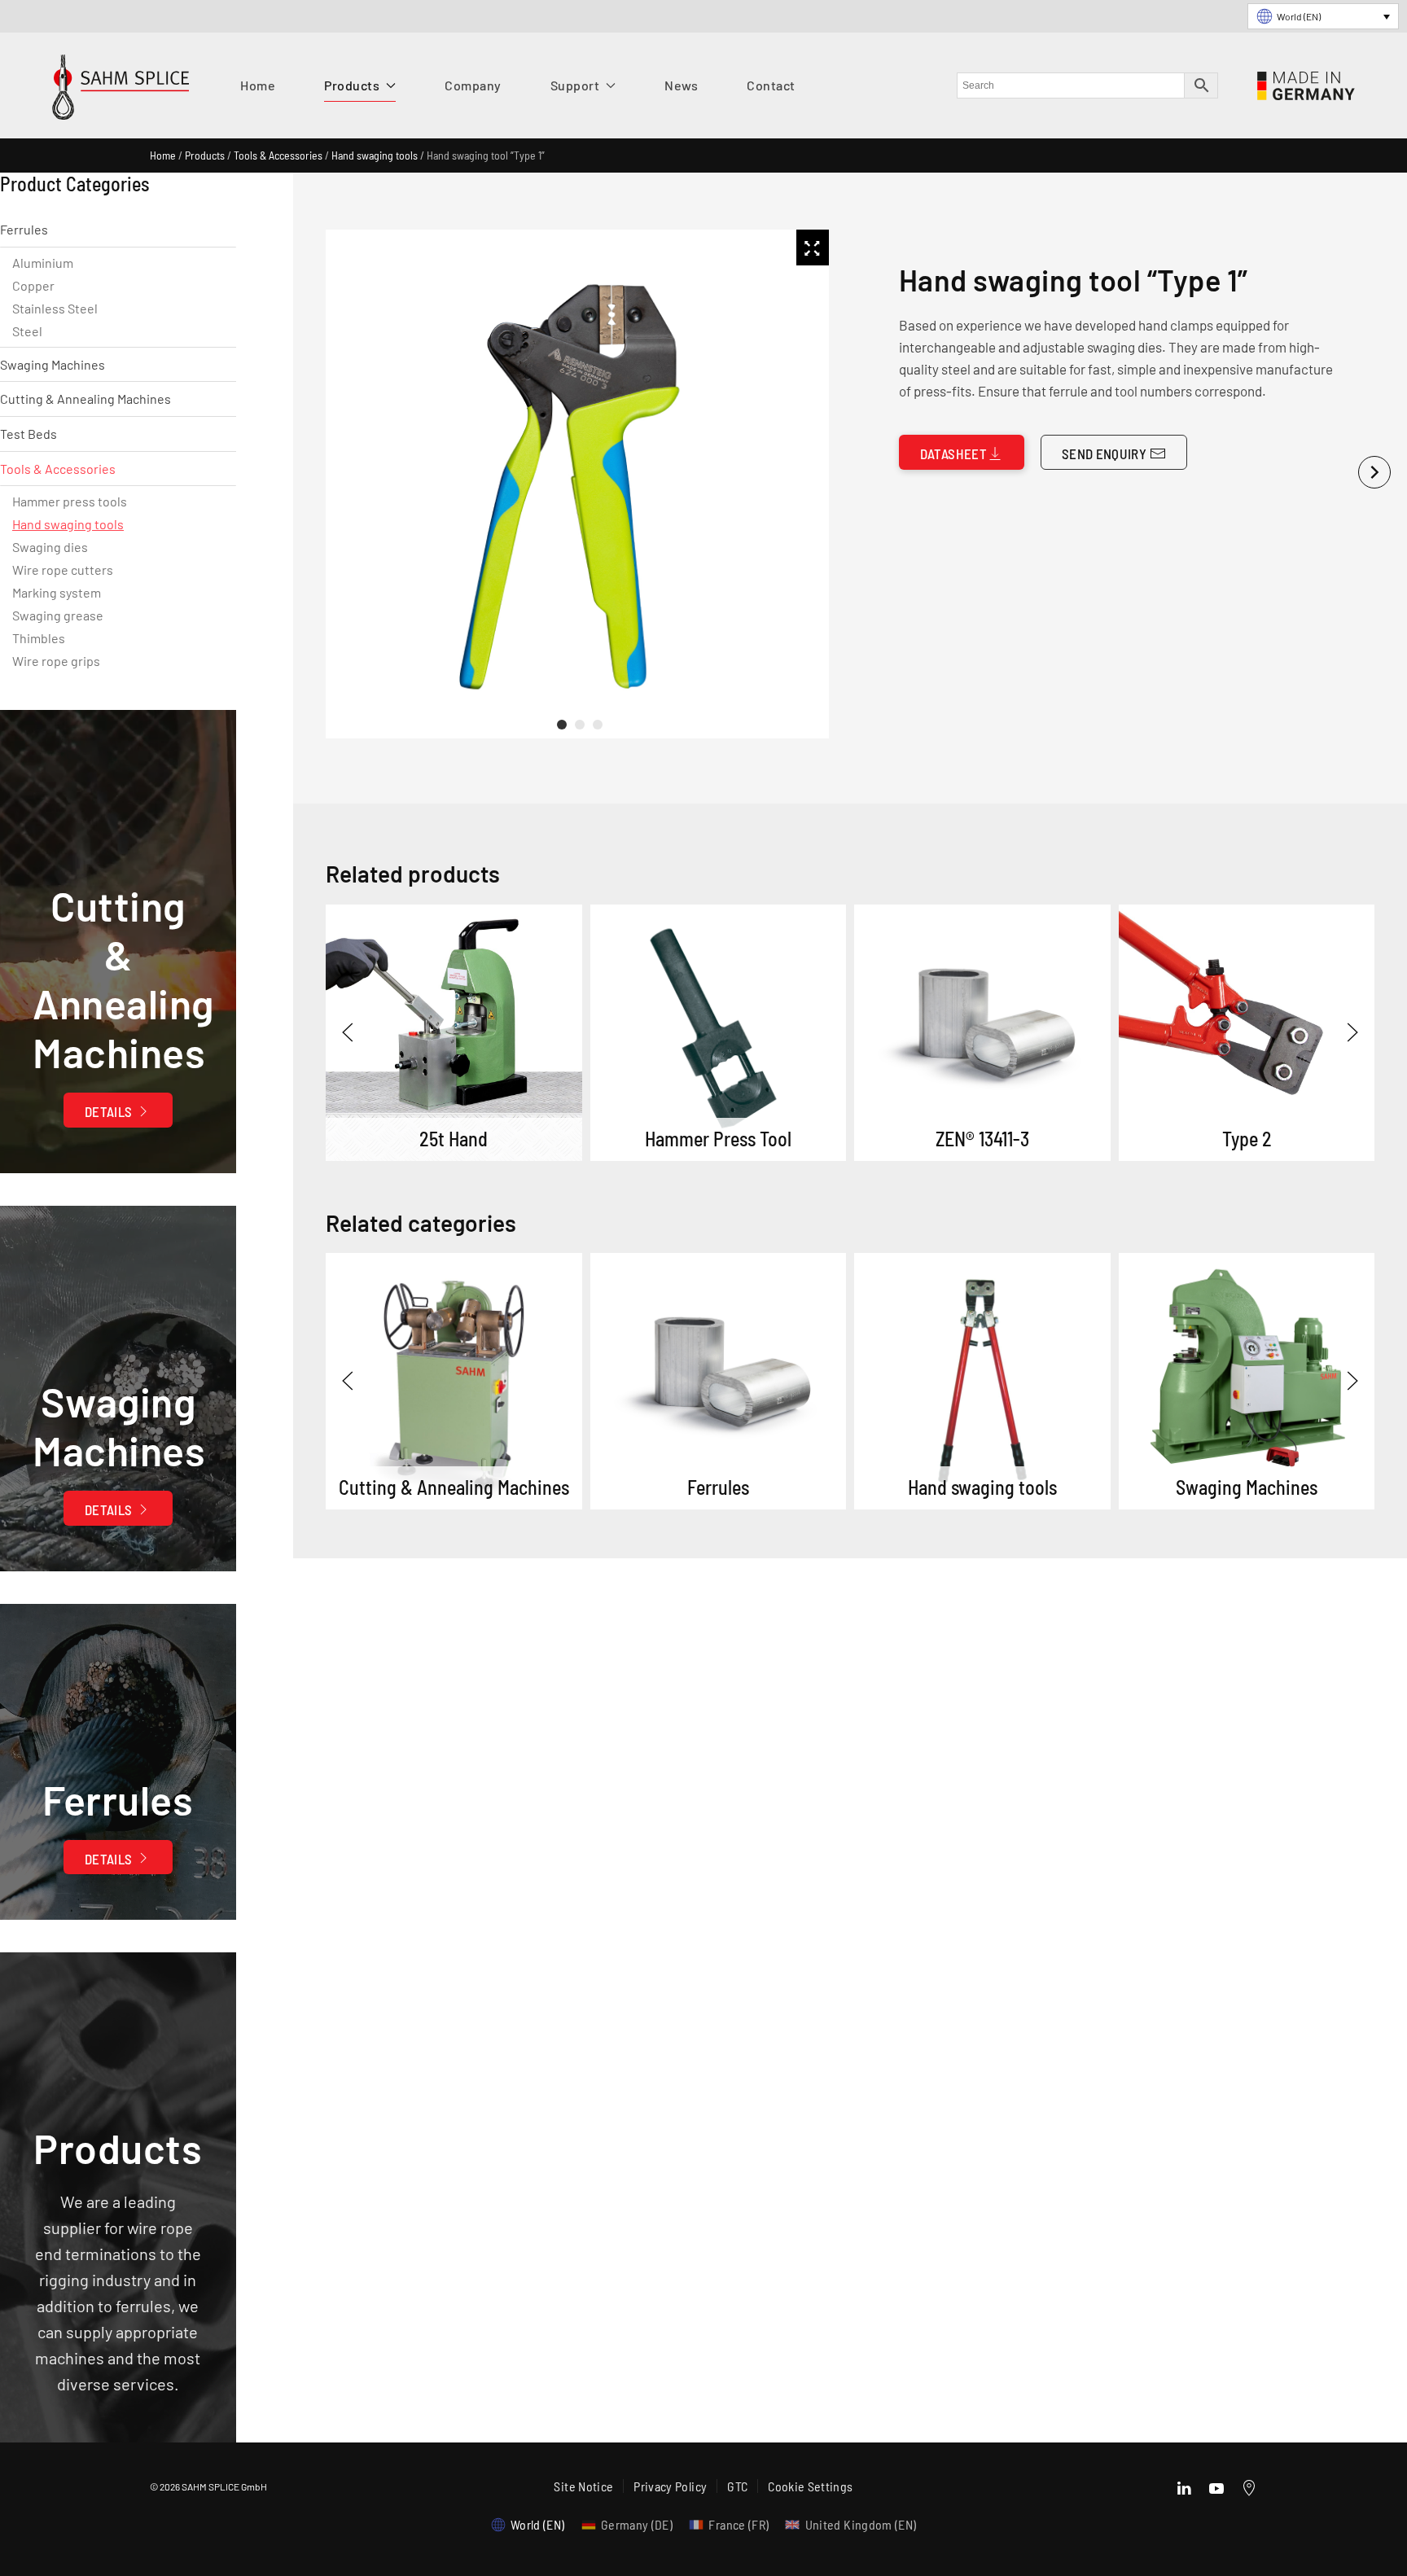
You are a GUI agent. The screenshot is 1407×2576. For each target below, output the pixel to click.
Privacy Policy (670, 2486)
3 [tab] (598, 725)
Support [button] (575, 85)
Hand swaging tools (375, 155)
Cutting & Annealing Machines (85, 399)
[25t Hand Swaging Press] (454, 1033)
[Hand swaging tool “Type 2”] (1246, 1033)
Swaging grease (58, 615)
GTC (737, 2486)
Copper (33, 285)
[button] (348, 1032)
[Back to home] (121, 91)
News (681, 85)
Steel (27, 331)
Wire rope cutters (63, 570)
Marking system (57, 592)
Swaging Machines (53, 364)
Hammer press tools (70, 501)
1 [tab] (562, 725)
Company (473, 85)
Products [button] (352, 85)
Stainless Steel (55, 308)
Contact (771, 85)
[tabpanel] (574, 484)
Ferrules (24, 229)
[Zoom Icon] (813, 248)
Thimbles (39, 638)
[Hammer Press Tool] (718, 1033)
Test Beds (28, 434)
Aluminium (43, 263)
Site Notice (583, 2486)
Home (258, 85)
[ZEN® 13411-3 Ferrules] (982, 1033)
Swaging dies (50, 547)
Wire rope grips (56, 661)
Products (205, 155)
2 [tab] (580, 725)
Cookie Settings (810, 2486)
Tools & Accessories (278, 155)
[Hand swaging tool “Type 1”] (454, 1381)
